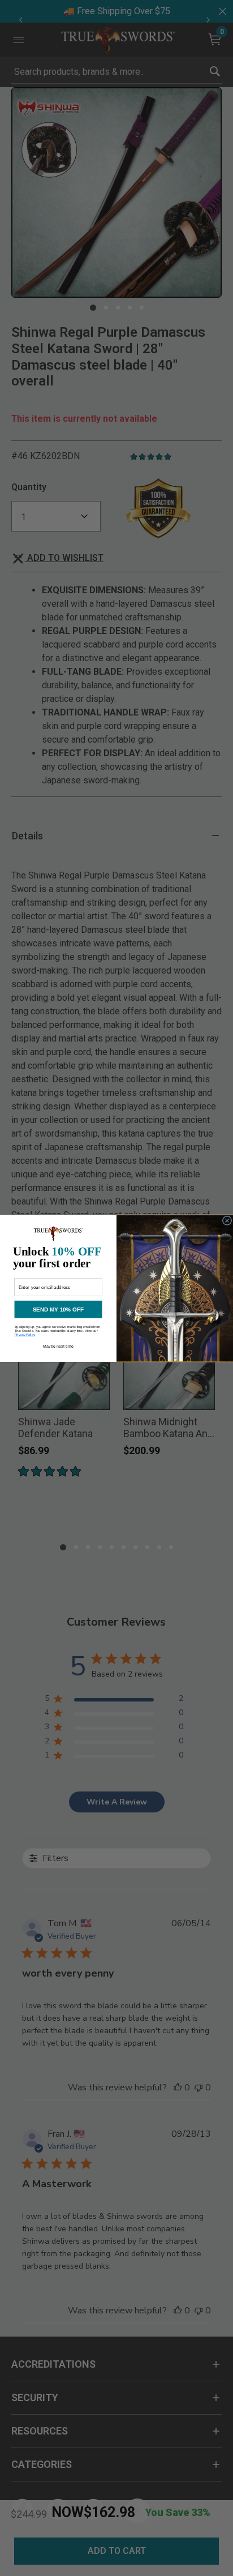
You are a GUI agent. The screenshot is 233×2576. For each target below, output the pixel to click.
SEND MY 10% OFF (58, 1309)
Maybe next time (58, 1346)
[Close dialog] (227, 1220)
